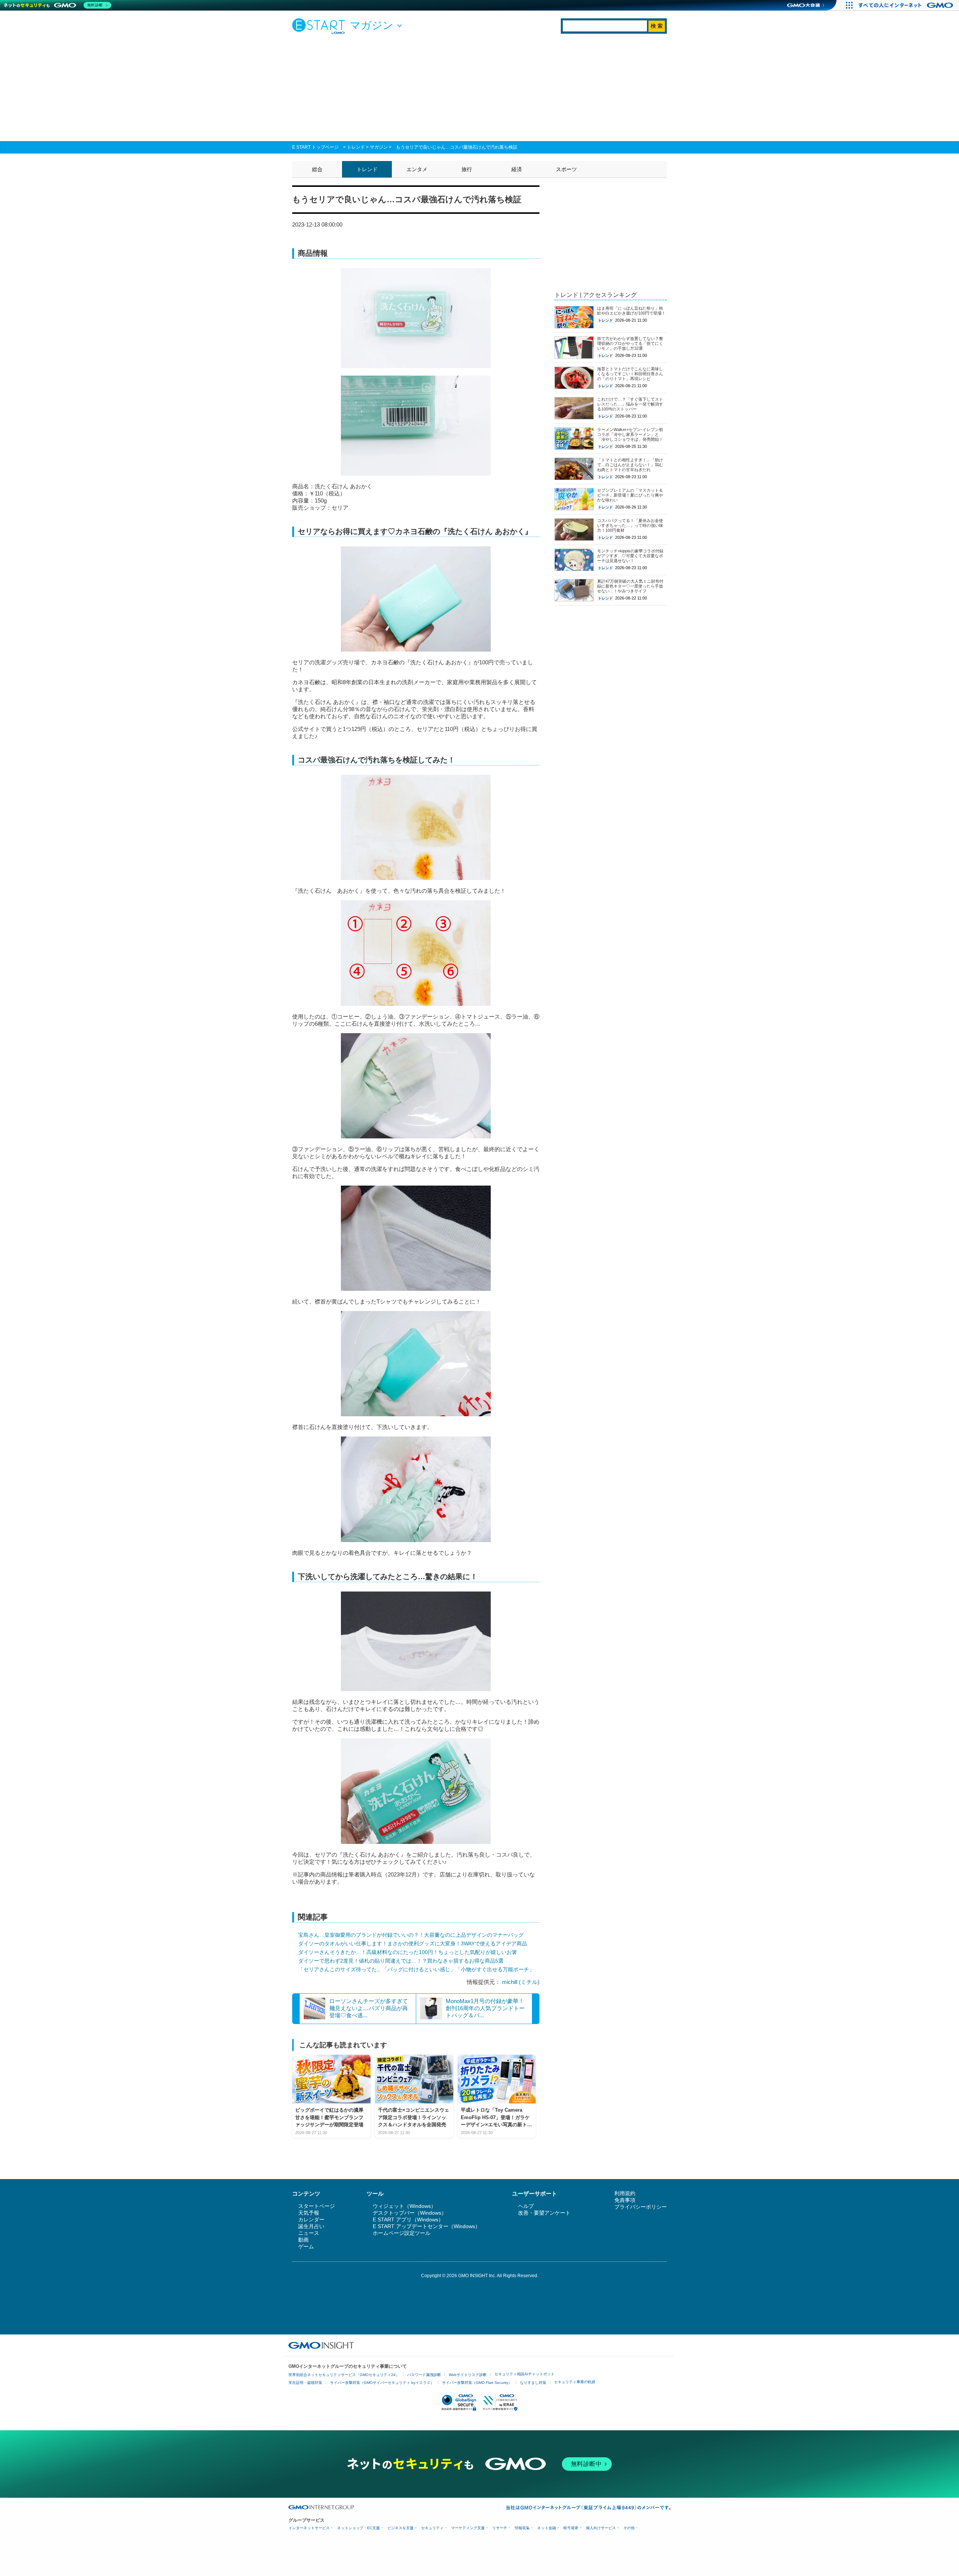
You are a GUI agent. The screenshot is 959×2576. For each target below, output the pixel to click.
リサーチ (500, 2528)
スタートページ (317, 2206)
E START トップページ (315, 147)
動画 (303, 2240)
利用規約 (625, 2193)
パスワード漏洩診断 (424, 2375)
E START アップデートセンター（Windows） (426, 2226)
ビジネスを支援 (400, 2528)
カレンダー (311, 2220)
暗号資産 (571, 2528)
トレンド (356, 147)
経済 (517, 169)
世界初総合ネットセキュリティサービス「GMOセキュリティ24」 (344, 2375)
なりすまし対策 (533, 2383)
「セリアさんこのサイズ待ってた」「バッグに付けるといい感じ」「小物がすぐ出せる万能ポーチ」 (416, 1969)
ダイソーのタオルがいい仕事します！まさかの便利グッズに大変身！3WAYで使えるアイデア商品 (413, 1944)
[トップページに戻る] (320, 26)
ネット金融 (547, 2528)
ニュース (309, 2233)
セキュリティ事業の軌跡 (575, 2382)
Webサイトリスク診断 (468, 2375)
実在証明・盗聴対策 (305, 2383)
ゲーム (306, 2246)
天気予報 (309, 2213)
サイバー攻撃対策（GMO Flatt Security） (477, 2383)
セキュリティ (432, 2528)
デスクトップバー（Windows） (410, 2213)
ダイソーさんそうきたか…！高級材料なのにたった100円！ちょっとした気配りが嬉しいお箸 (408, 1952)
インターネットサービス (309, 2528)
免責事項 (625, 2200)
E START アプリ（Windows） (408, 2220)
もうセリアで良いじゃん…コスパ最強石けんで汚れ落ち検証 (457, 147)
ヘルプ (526, 2206)
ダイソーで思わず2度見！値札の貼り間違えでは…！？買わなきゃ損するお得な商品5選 (401, 1961)
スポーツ (566, 169)
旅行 (467, 169)
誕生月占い (311, 2226)
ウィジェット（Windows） (404, 2206)
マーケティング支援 (468, 2528)
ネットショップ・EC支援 (359, 2528)
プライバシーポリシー (641, 2207)
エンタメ (417, 169)
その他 (629, 2528)
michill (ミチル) (521, 1982)
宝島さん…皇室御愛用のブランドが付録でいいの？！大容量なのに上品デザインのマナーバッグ (411, 1935)
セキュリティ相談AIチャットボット (524, 2374)
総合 (317, 169)
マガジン (379, 147)
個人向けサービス (601, 2528)
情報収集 (522, 2528)
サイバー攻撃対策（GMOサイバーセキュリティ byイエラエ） (382, 2383)
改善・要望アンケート (544, 2213)
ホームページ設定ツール (402, 2233)
